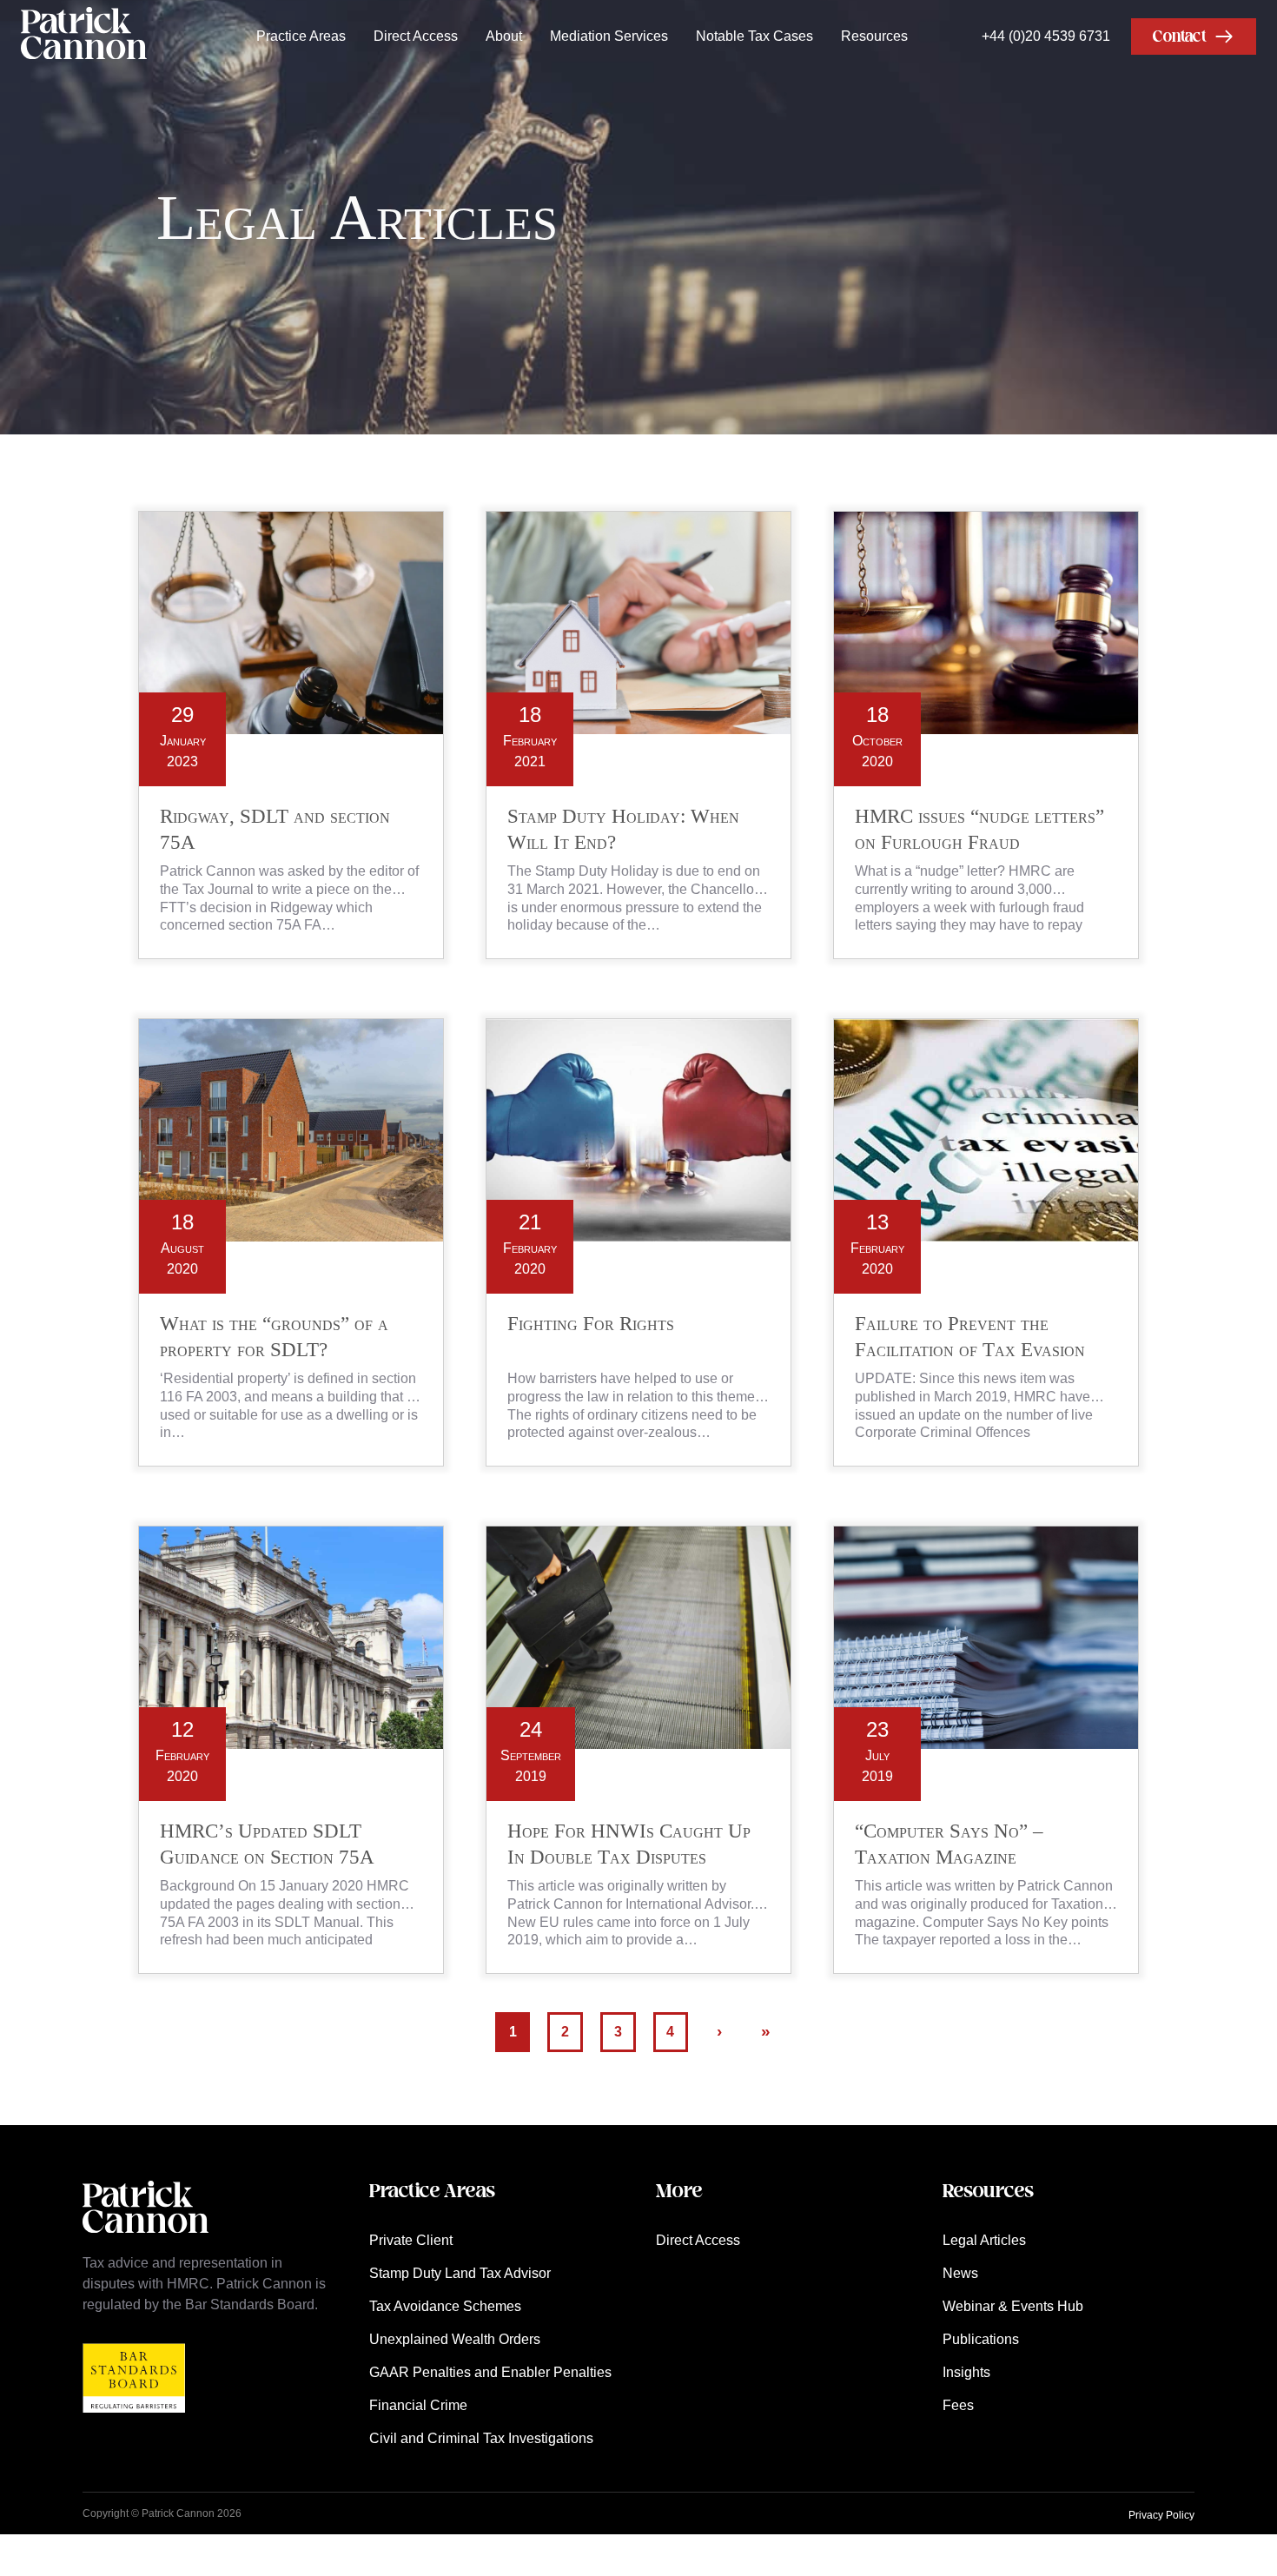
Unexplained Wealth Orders (455, 2339)
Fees (958, 2405)
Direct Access (416, 36)
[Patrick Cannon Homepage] (84, 36)
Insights (966, 2372)
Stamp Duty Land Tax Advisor (460, 2273)
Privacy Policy (1161, 2515)
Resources (874, 36)
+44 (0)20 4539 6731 (1046, 36)
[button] (1194, 36)
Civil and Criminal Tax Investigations (481, 2438)
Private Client (411, 2240)
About (504, 36)
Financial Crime (418, 2405)
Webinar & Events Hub (1013, 2306)
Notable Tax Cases (754, 36)
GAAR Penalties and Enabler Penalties (490, 2372)
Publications (981, 2339)
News (960, 2273)
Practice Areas (301, 36)
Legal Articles (984, 2240)
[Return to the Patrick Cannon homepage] (146, 2242)
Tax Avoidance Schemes (445, 2306)
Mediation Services (609, 36)
